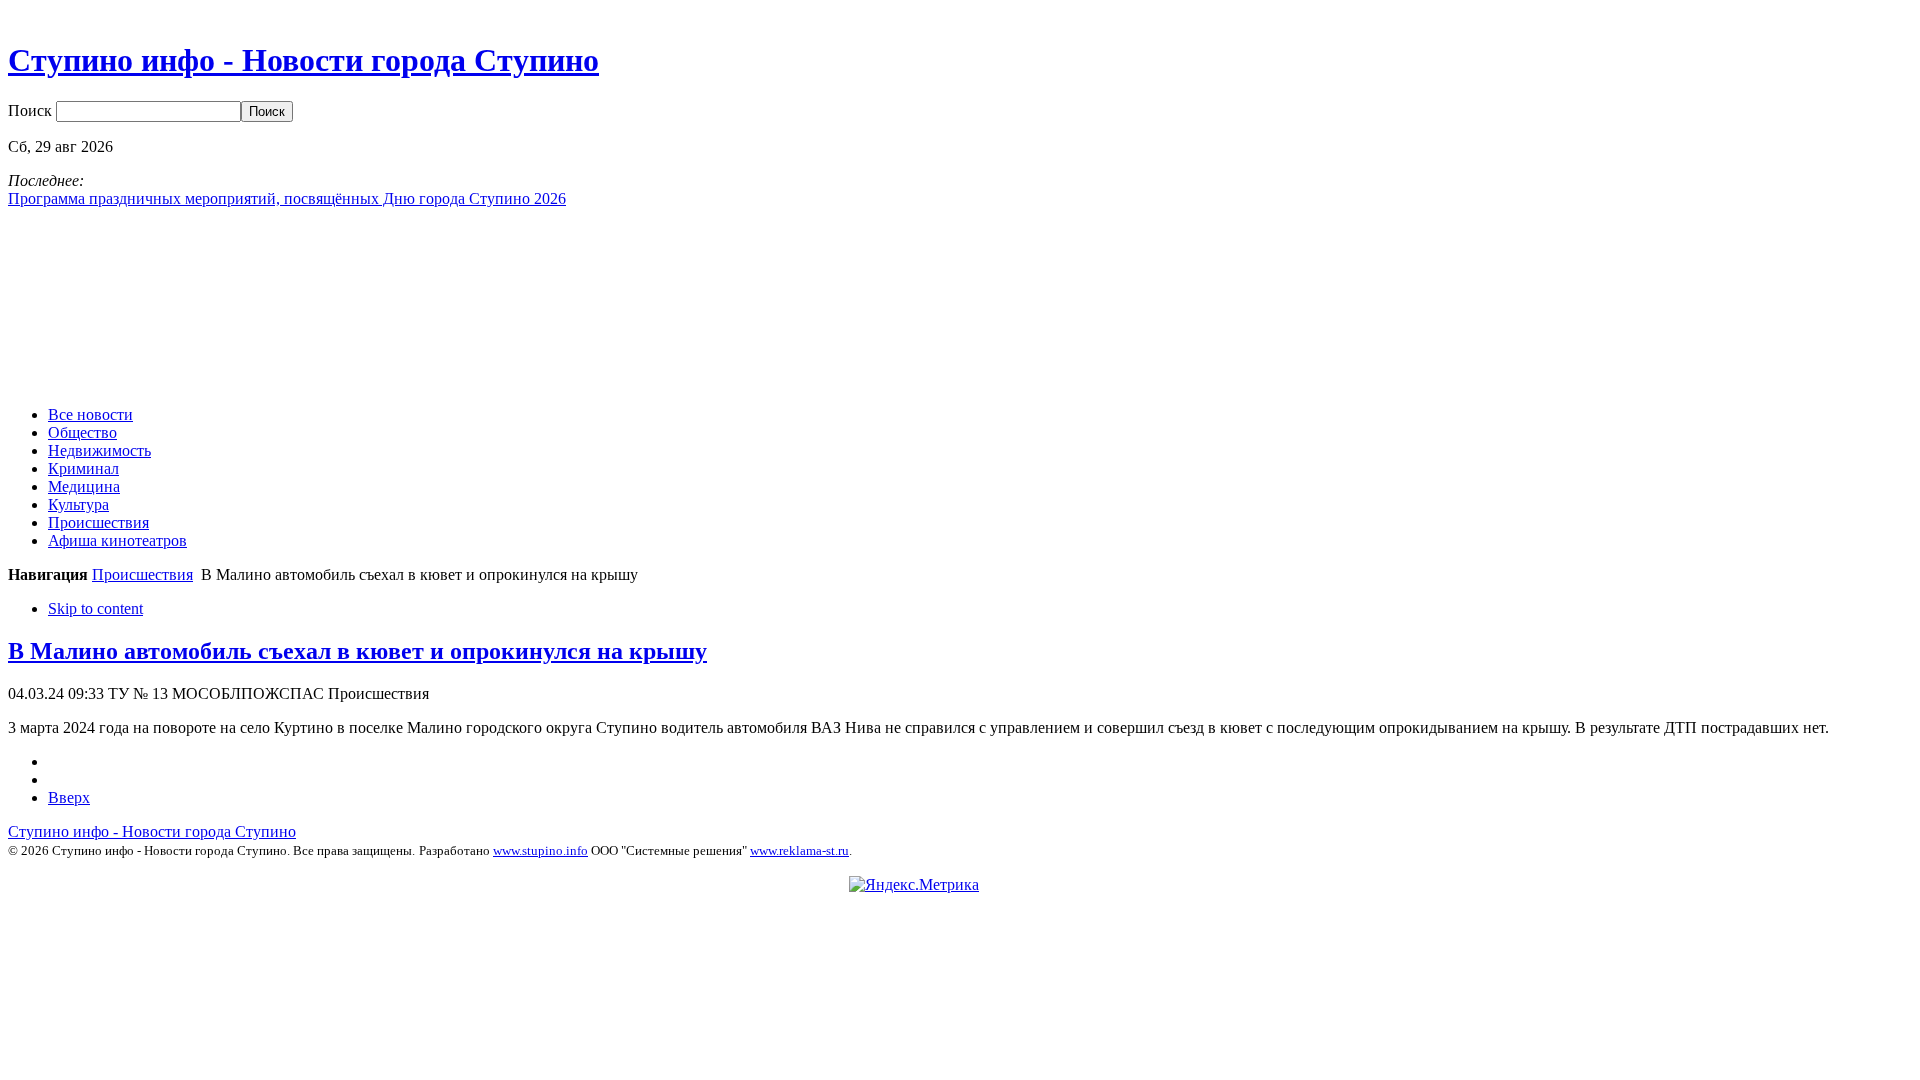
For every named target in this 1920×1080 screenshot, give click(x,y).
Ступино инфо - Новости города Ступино (152, 831)
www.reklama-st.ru (799, 850)
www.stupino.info (540, 850)
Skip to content (95, 608)
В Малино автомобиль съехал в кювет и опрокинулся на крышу (357, 651)
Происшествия (142, 574)
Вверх (69, 797)
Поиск (32, 110)
